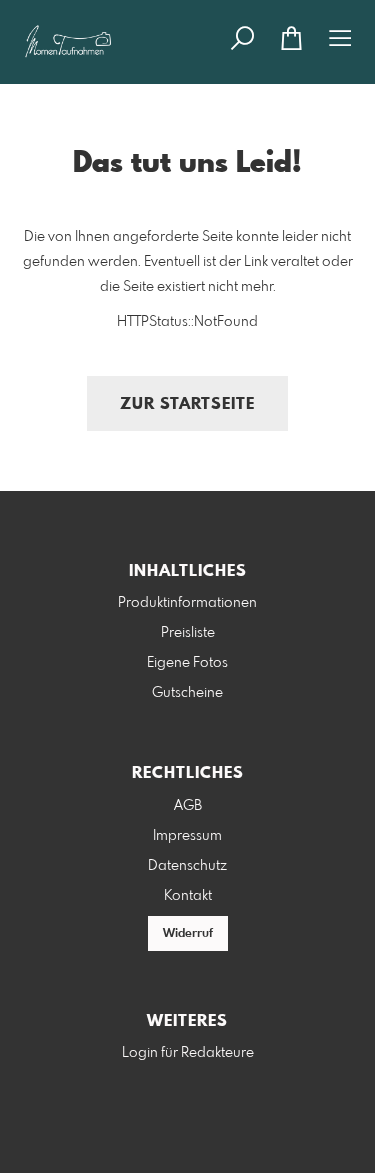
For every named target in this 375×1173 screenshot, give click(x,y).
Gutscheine (187, 693)
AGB (188, 806)
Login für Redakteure (188, 1053)
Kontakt (188, 896)
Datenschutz (187, 866)
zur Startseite (187, 404)
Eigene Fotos (187, 663)
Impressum (187, 836)
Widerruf (188, 934)
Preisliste (188, 633)
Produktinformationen (187, 603)
